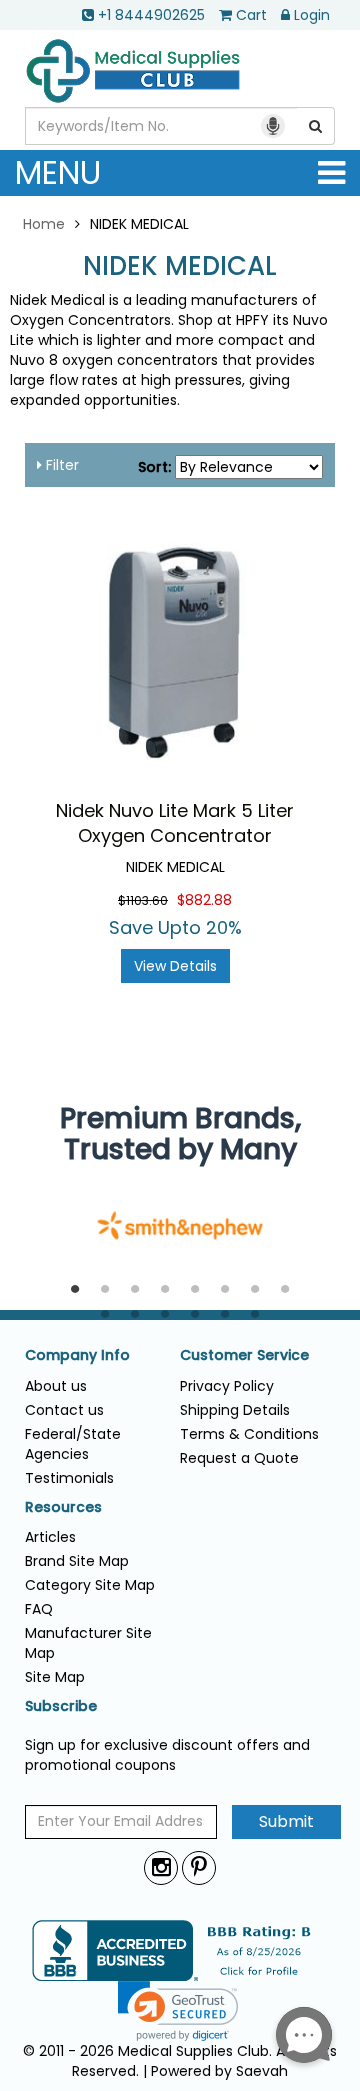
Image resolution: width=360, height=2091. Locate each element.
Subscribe (61, 1706)
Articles (50, 1537)
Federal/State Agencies (73, 1444)
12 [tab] (195, 1315)
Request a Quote (239, 1458)
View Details (175, 966)
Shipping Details (235, 1410)
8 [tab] (285, 1290)
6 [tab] (225, 1290)
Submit (286, 1821)
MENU (58, 172)
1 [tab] (75, 1290)
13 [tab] (225, 1315)
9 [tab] (105, 1315)
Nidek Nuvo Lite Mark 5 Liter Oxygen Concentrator (175, 823)
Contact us (64, 1410)
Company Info (77, 1355)
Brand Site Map (77, 1561)
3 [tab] (135, 1290)
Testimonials (69, 1478)
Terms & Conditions (249, 1434)
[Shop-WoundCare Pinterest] (199, 1867)
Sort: (154, 467)
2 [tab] (105, 1290)
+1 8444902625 (151, 15)
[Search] (316, 126)
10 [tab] (135, 1315)
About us (56, 1386)
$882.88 (204, 900)
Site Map (55, 1677)
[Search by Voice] (273, 126)
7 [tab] (255, 1290)
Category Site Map (90, 1585)
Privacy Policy (227, 1386)
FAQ (39, 1609)
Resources (63, 1507)
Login (312, 15)
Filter (60, 465)
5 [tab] (195, 1290)
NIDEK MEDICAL (180, 266)
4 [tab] (165, 1290)
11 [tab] (165, 1315)
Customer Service (244, 1355)
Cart (251, 15)
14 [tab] (255, 1315)
